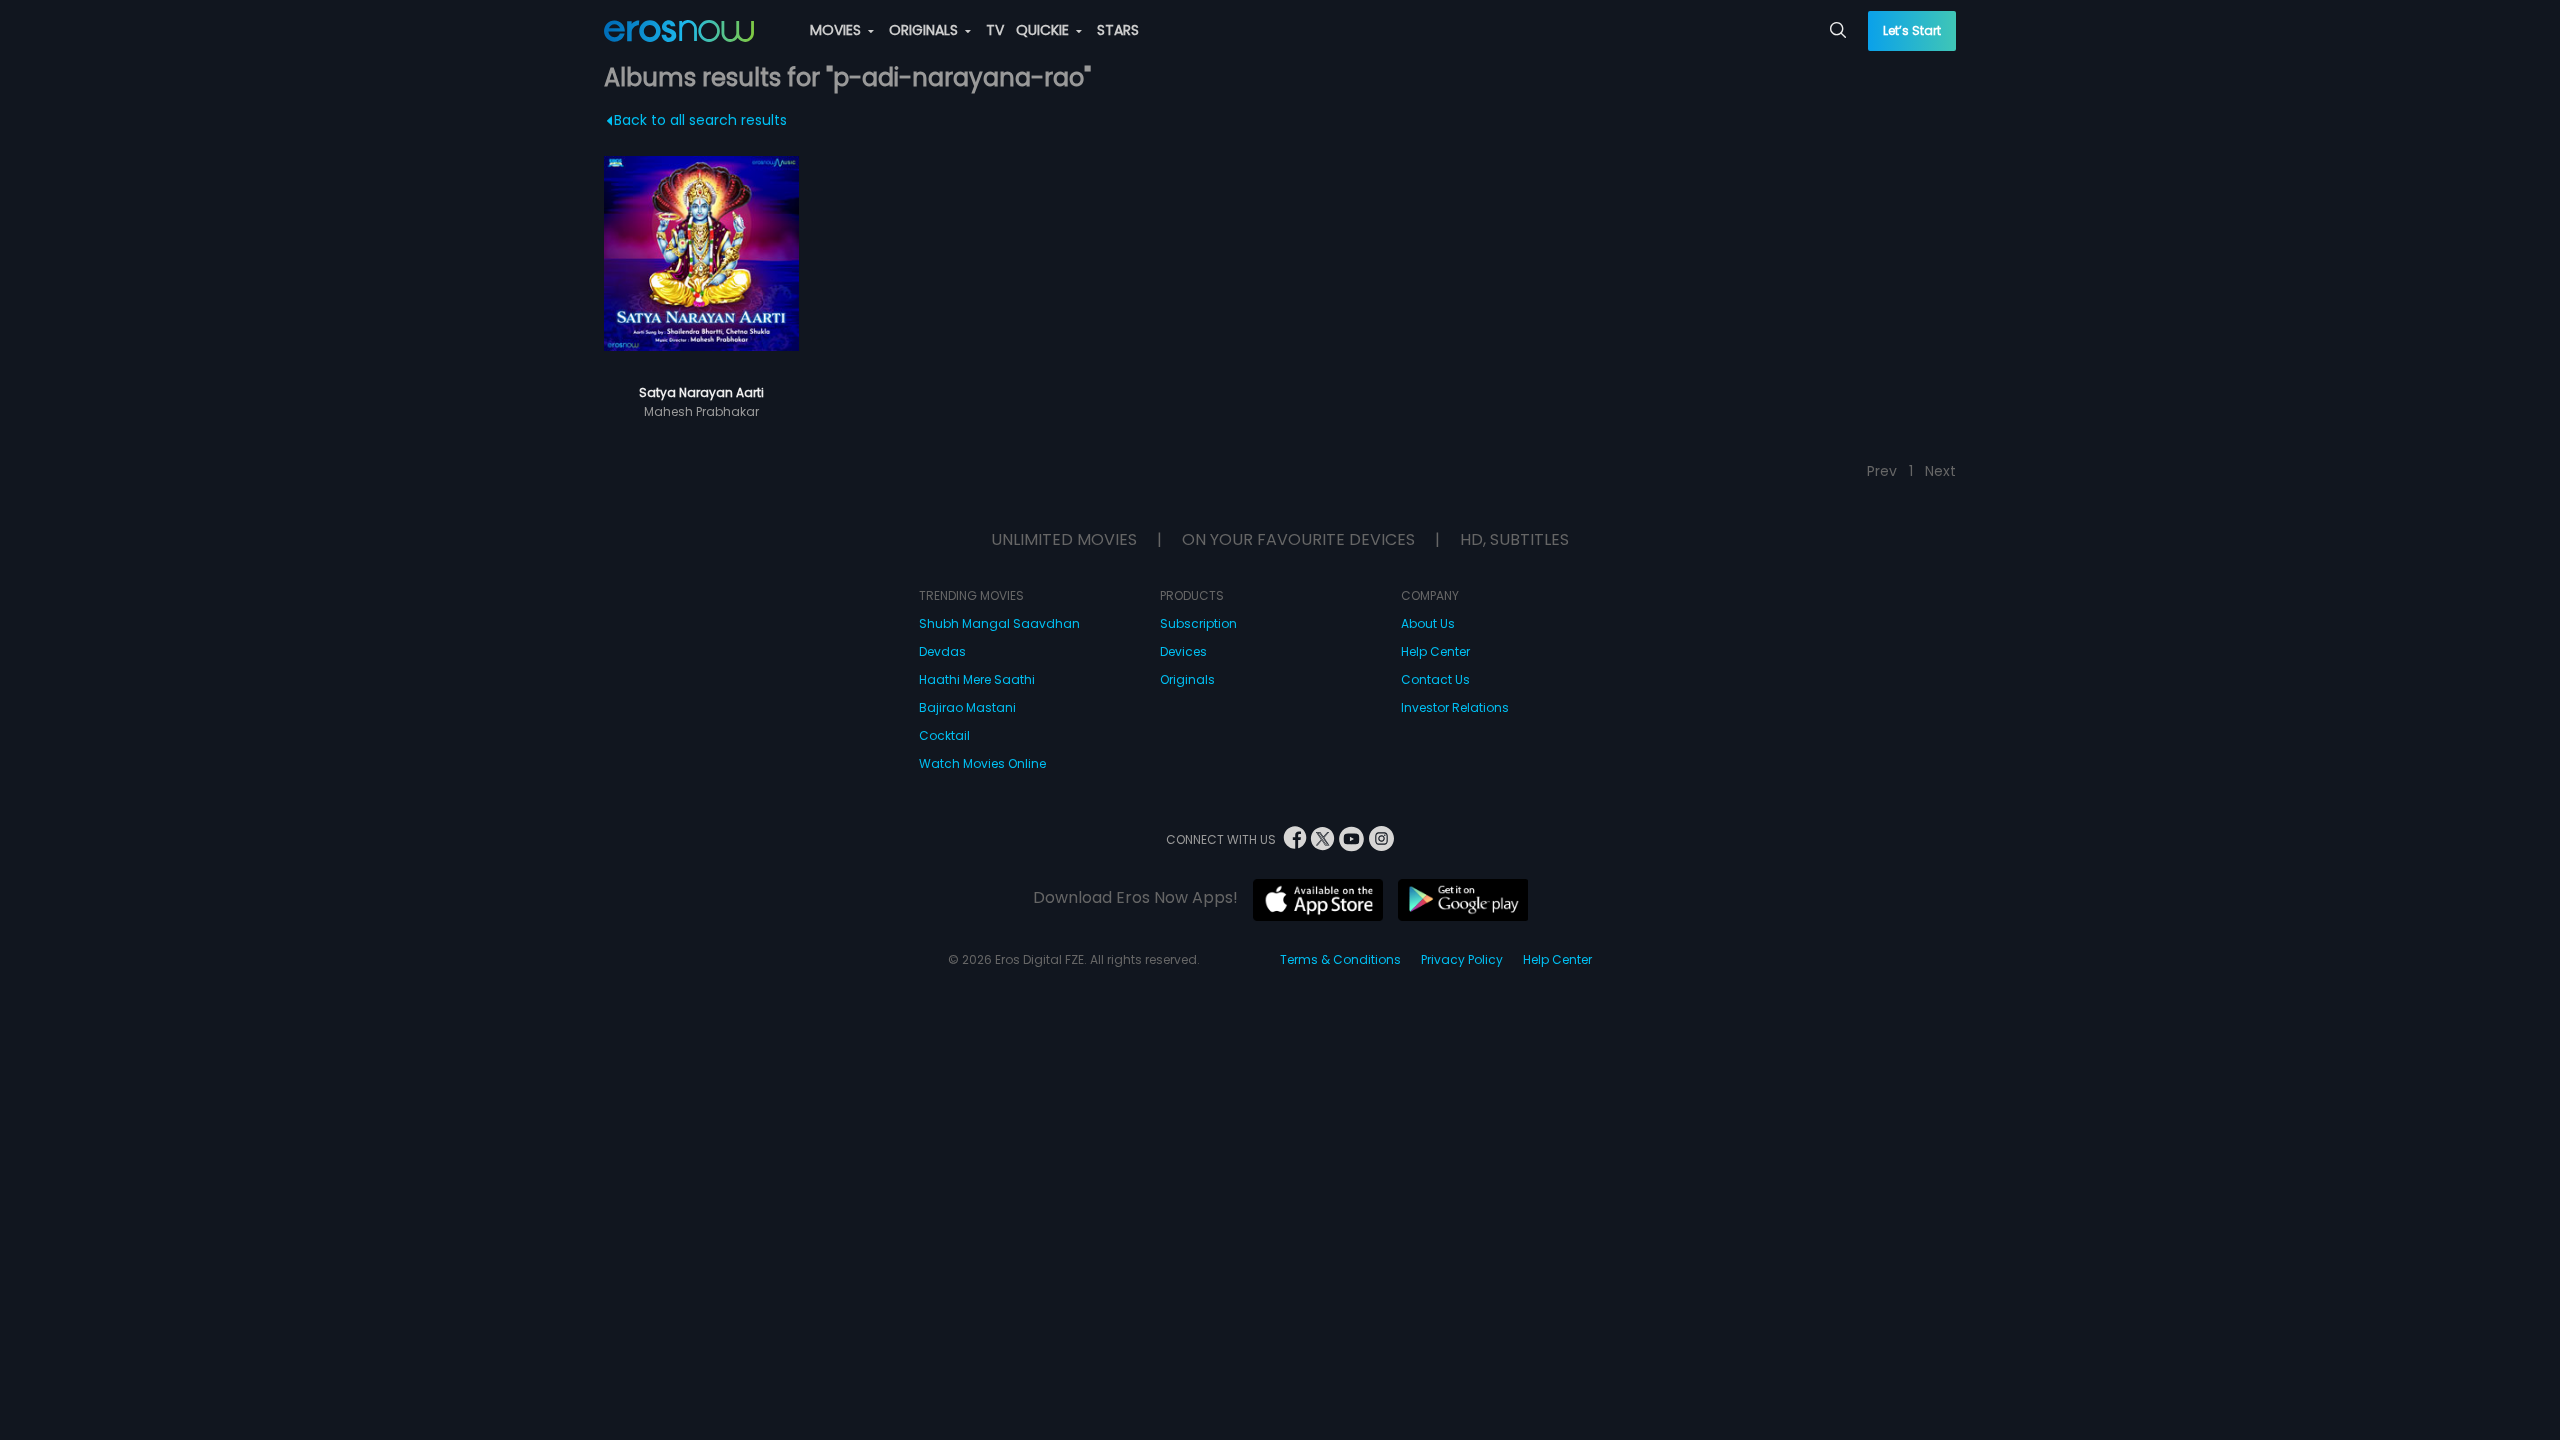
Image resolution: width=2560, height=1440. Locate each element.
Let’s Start (1912, 30)
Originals (1187, 679)
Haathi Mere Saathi (977, 679)
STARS (1118, 30)
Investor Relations (1455, 707)
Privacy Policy (1462, 959)
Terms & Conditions (1340, 959)
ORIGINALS (925, 30)
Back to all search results (700, 120)
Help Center (1435, 651)
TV (995, 30)
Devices (1183, 651)
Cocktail (944, 735)
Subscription (1198, 623)
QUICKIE (1044, 30)
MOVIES (837, 30)
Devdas (942, 651)
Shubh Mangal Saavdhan (999, 623)
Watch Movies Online (982, 763)
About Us (1428, 623)
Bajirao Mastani (967, 707)
